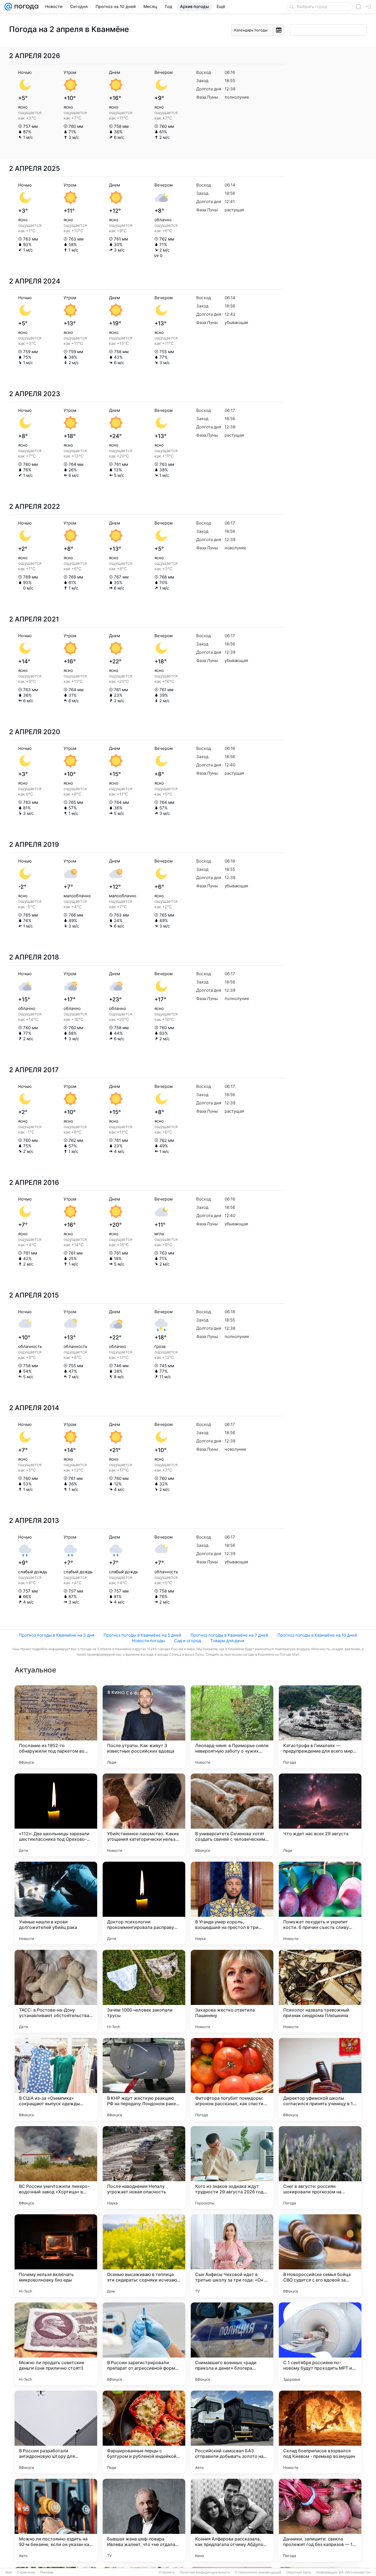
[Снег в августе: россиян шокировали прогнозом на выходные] (320, 2167)
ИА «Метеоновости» (355, 2572)
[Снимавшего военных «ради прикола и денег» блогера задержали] (232, 2344)
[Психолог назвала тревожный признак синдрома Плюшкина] (320, 1991)
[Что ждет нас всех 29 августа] (320, 1815)
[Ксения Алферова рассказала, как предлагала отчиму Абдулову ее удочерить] (232, 2520)
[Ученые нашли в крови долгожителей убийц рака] (56, 1903)
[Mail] (8, 7)
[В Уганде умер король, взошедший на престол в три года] (232, 1903)
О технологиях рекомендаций (258, 2572)
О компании (26, 2572)
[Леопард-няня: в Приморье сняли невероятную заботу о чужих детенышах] (232, 1727)
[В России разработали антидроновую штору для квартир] (56, 2432)
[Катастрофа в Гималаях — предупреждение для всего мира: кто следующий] (320, 1727)
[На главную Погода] (25, 7)
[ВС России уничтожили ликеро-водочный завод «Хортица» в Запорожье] (56, 2167)
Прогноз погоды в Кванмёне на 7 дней (229, 1635)
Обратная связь (299, 2572)
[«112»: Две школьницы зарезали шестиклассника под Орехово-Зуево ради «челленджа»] (56, 1815)
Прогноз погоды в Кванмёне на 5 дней (142, 1635)
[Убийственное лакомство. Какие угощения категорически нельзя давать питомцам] (144, 1815)
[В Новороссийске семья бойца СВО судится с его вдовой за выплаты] (320, 2256)
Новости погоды (148, 1641)
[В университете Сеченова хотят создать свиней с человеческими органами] (232, 1815)
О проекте (167, 2572)
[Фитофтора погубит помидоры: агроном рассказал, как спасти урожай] (232, 2079)
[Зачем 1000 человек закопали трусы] (144, 1991)
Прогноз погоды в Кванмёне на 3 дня (57, 1635)
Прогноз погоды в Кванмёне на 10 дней (317, 1635)
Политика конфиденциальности (205, 2572)
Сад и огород (188, 1641)
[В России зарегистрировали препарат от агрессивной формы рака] (144, 2344)
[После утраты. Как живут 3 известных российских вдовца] (144, 1727)
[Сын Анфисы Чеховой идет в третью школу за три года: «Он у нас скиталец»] (232, 2256)
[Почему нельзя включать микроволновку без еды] (56, 2256)
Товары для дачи (227, 1641)
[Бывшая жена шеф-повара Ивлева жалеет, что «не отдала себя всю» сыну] (144, 2520)
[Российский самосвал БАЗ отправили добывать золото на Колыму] (232, 2432)
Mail (9, 2572)
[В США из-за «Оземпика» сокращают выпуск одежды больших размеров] (56, 2079)
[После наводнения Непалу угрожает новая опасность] (144, 2167)
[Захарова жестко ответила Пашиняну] (232, 1991)
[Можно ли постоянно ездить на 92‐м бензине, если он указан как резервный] (56, 2520)
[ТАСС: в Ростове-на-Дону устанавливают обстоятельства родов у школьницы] (56, 1991)
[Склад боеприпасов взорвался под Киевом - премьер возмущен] (320, 2432)
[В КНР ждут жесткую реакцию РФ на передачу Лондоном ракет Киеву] (144, 2079)
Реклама (47, 2572)
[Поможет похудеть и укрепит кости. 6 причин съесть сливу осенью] (320, 1903)
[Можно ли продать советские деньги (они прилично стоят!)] (56, 2344)
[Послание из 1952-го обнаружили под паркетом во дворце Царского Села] (56, 1727)
